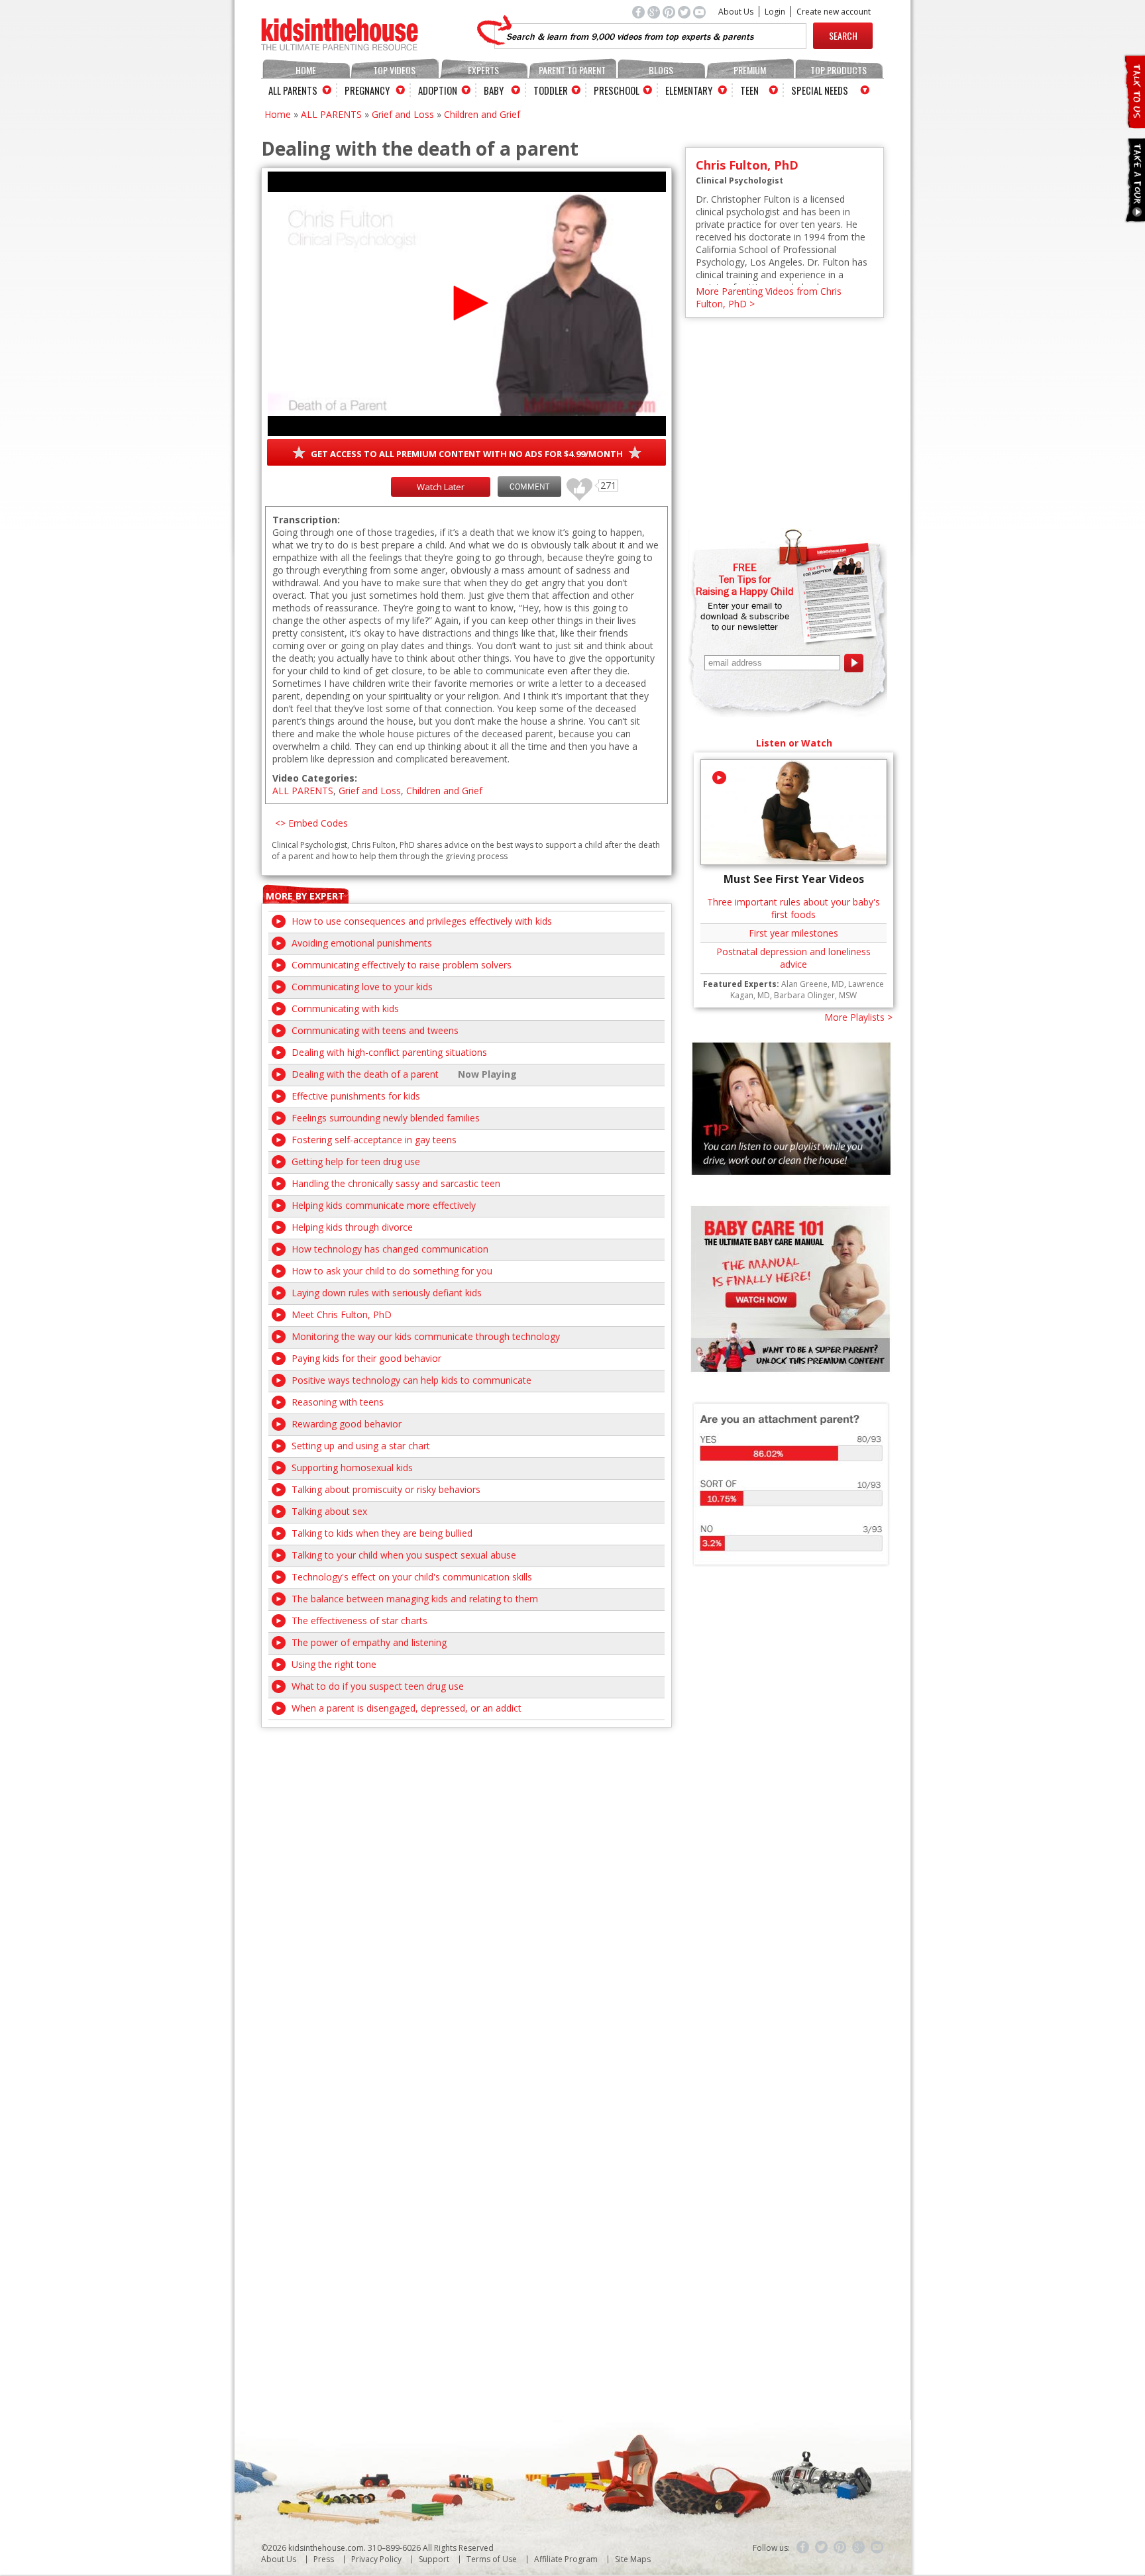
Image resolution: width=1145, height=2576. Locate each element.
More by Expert (305, 896)
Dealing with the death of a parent (365, 1074)
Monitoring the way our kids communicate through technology (426, 1336)
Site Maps (633, 2559)
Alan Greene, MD (813, 984)
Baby (494, 90)
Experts (483, 70)
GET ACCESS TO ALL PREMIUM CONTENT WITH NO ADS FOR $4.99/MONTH (467, 454)
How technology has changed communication (390, 1249)
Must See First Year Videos (794, 879)
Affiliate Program (566, 2559)
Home (306, 70)
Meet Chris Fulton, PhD (342, 1314)
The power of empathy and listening (369, 1642)
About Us (736, 12)
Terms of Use (492, 2559)
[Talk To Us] (1134, 123)
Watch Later (441, 487)
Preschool (617, 90)
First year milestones (793, 933)
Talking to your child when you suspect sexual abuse (404, 1555)
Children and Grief (482, 114)
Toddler (551, 90)
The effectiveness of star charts (359, 1621)
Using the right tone (334, 1664)
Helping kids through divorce (352, 1227)
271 (574, 483)
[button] (467, 303)
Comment (529, 487)
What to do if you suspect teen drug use (378, 1686)
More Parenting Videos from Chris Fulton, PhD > (769, 297)
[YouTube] (877, 2548)
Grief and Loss (403, 114)
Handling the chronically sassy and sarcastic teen (396, 1183)
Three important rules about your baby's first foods (793, 908)
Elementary (689, 90)
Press (324, 2559)
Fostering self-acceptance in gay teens (374, 1140)
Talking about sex (329, 1511)
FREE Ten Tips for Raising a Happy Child (745, 579)
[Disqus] (466, 1893)
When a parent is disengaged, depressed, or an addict (407, 1708)
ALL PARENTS (331, 114)
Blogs (661, 70)
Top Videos (394, 70)
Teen (749, 90)
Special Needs (820, 90)
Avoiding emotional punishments (362, 943)
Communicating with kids (345, 1008)
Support (434, 2559)
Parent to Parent (572, 70)
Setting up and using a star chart (361, 1446)
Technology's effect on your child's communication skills (412, 1577)
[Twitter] (822, 2548)
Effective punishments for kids (356, 1096)
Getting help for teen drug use (356, 1161)
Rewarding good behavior (347, 1424)
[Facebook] (803, 2548)
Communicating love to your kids (362, 987)
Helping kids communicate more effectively (384, 1205)
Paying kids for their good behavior (366, 1358)
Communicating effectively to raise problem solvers (402, 965)
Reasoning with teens (338, 1402)
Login (775, 12)
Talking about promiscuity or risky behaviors (386, 1489)
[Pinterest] (840, 2548)
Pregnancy (367, 90)
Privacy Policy (376, 2559)
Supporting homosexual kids (352, 1468)
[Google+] (859, 2548)
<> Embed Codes (311, 823)
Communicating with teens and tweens (375, 1030)
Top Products (839, 70)
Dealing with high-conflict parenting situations (389, 1052)
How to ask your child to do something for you (392, 1271)
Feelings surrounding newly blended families (386, 1118)
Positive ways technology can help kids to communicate (411, 1380)
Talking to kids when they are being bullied (382, 1533)
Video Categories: (315, 778)
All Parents (293, 90)
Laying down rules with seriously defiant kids (387, 1293)
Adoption (438, 90)
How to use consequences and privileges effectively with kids (422, 921)
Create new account (834, 12)
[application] (467, 304)
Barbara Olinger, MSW (815, 995)
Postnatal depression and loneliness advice (793, 958)
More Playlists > (858, 1017)
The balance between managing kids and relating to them (415, 1599)
